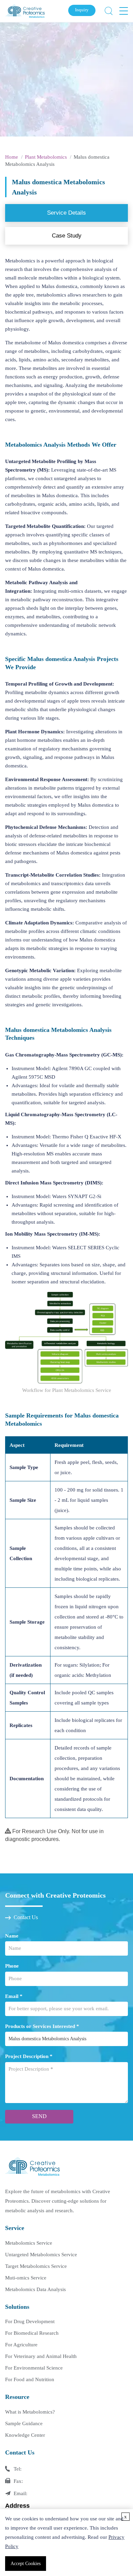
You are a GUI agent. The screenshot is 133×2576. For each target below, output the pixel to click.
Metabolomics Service (29, 2243)
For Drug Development (30, 2321)
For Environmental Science (34, 2368)
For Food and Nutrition (30, 2379)
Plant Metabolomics (46, 157)
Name (12, 1936)
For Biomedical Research (32, 2333)
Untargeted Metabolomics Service (41, 2255)
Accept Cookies (26, 2564)
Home (12, 157)
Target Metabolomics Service (36, 2266)
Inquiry (82, 10)
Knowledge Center (25, 2435)
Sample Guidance (24, 2423)
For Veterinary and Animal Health (41, 2356)
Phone (12, 1966)
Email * (14, 1996)
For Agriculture (21, 2345)
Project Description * (29, 2056)
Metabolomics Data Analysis (35, 2289)
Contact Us (26, 1917)
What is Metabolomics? (30, 2412)
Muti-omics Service (26, 2278)
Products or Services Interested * (42, 2026)
